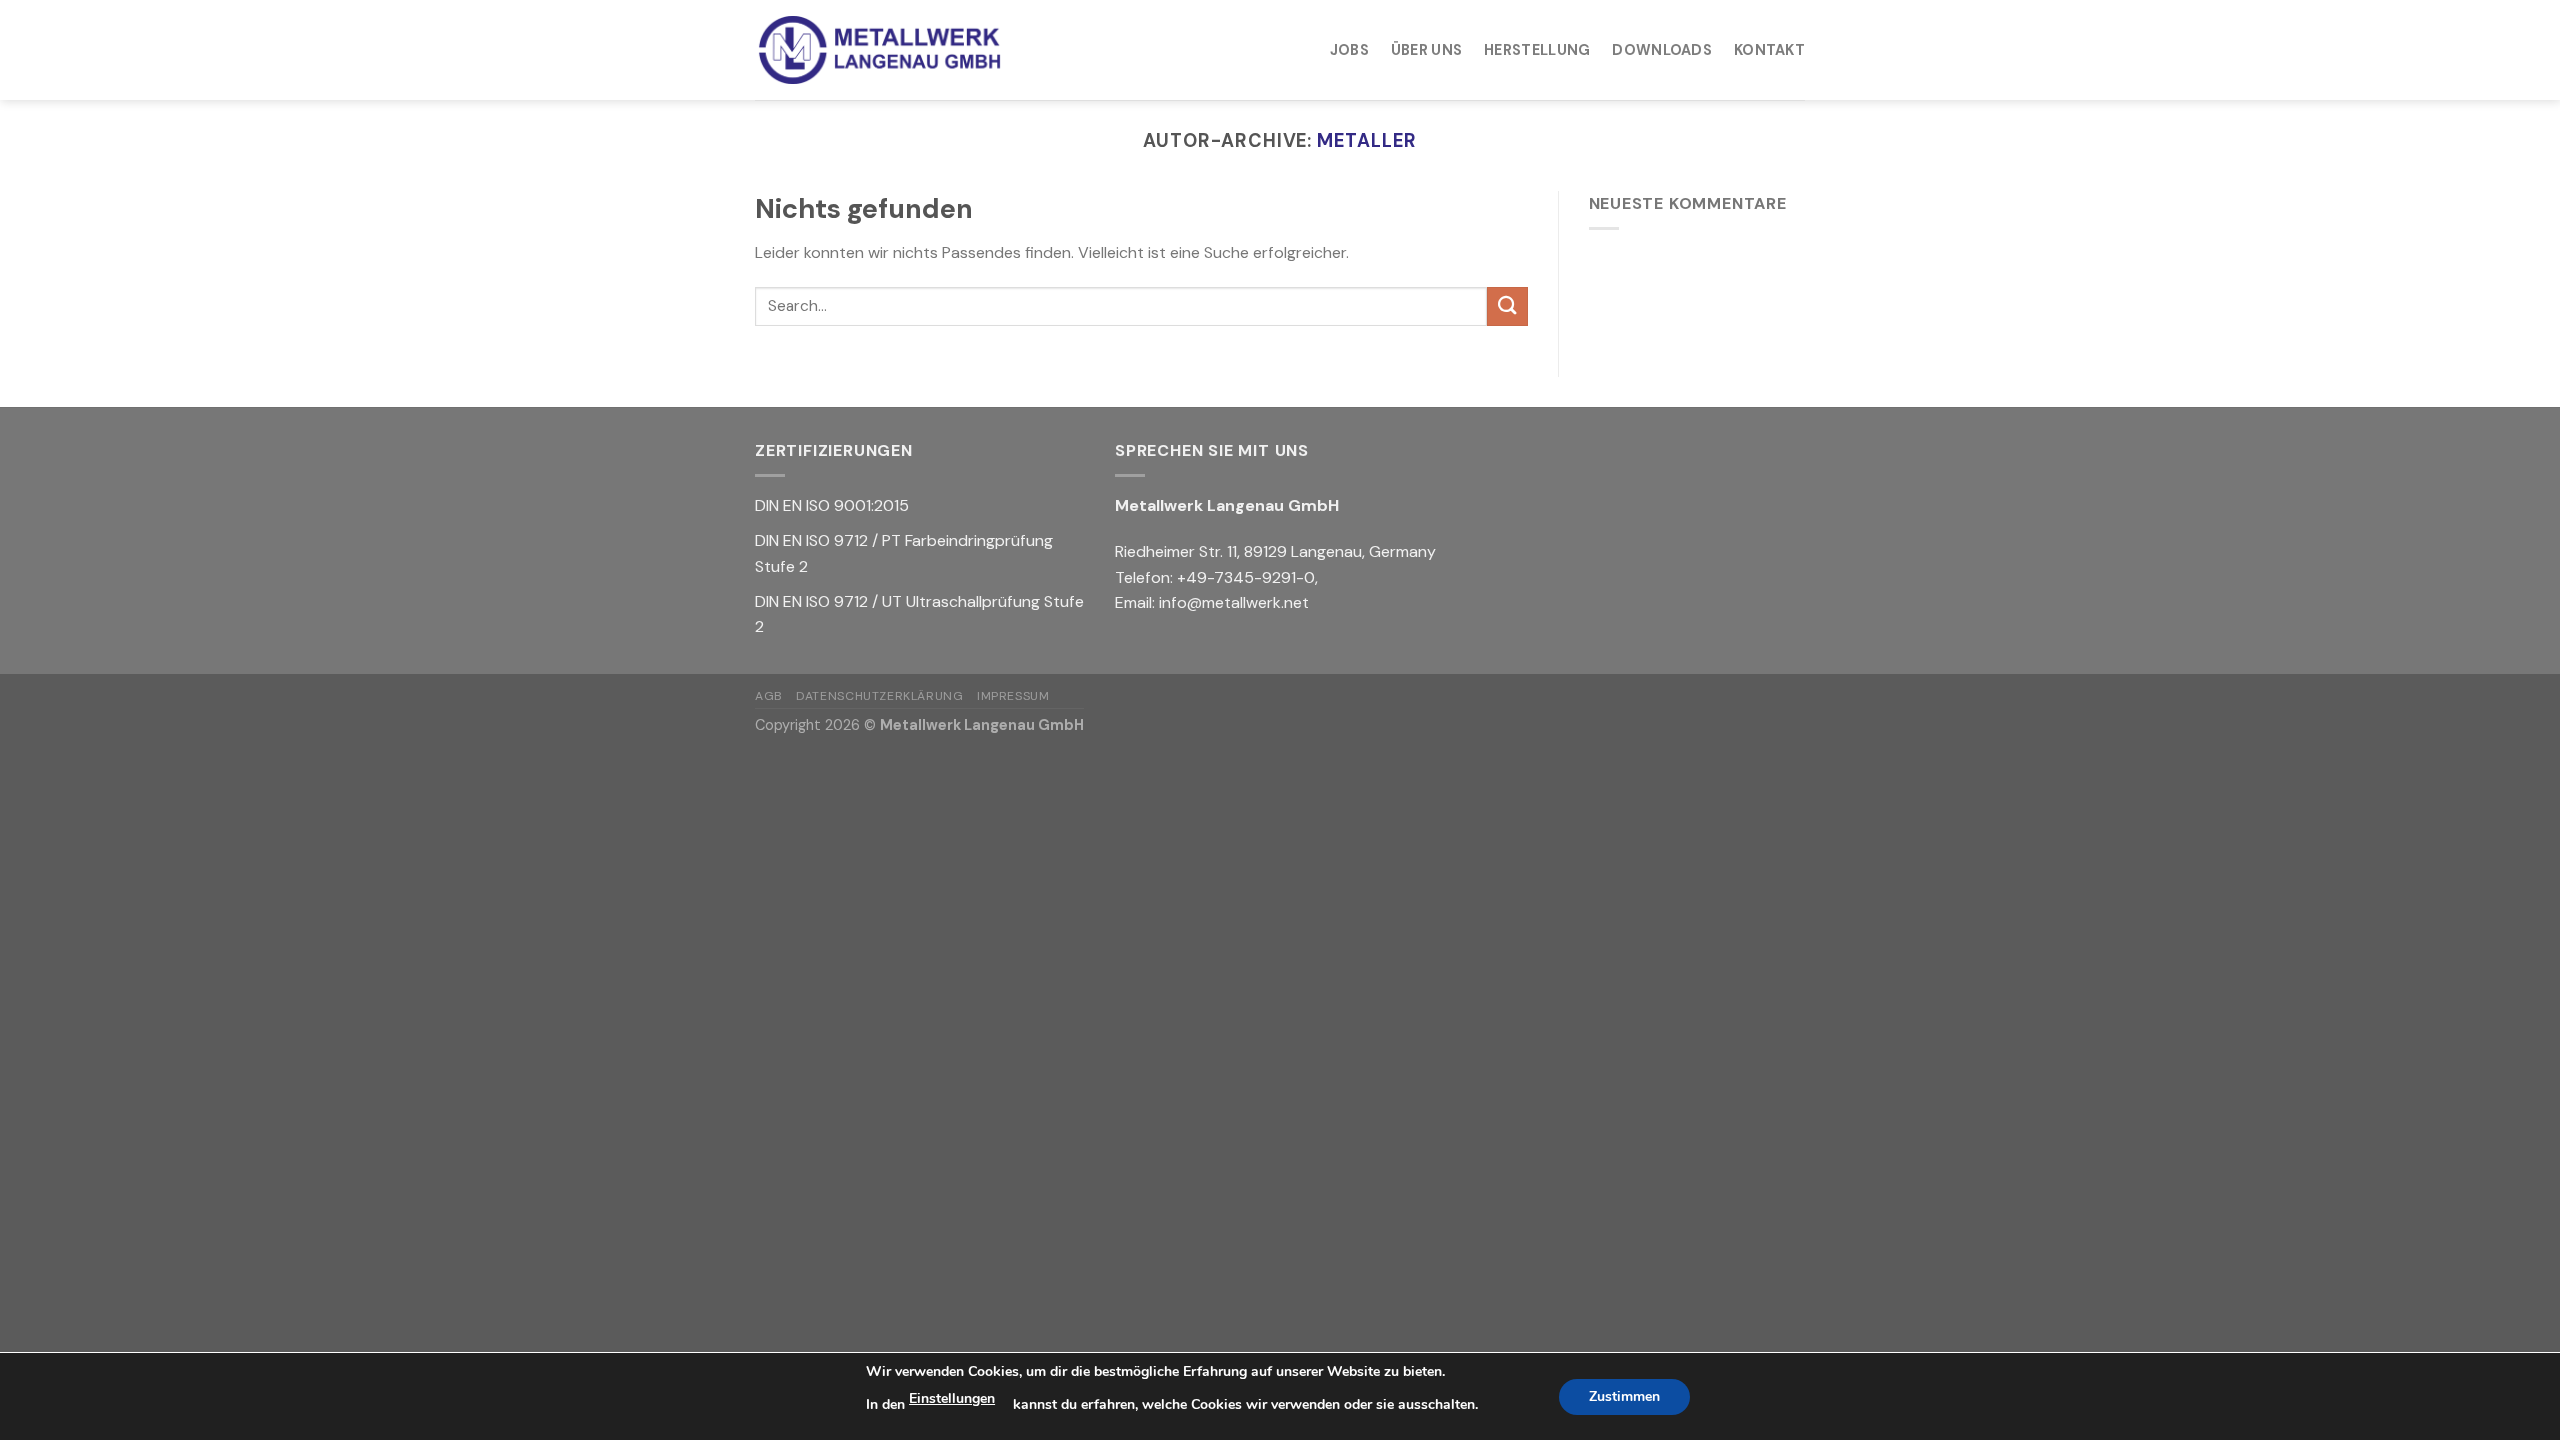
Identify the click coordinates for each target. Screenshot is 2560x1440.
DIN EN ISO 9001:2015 (832, 505)
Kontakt (1769, 50)
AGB (769, 696)
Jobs (1349, 50)
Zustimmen (1624, 1396)
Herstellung (1537, 50)
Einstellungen (952, 1398)
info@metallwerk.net (1234, 602)
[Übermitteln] (1507, 306)
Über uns (1426, 50)
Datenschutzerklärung (879, 696)
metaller (1366, 141)
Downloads (1662, 50)
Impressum (1013, 696)
